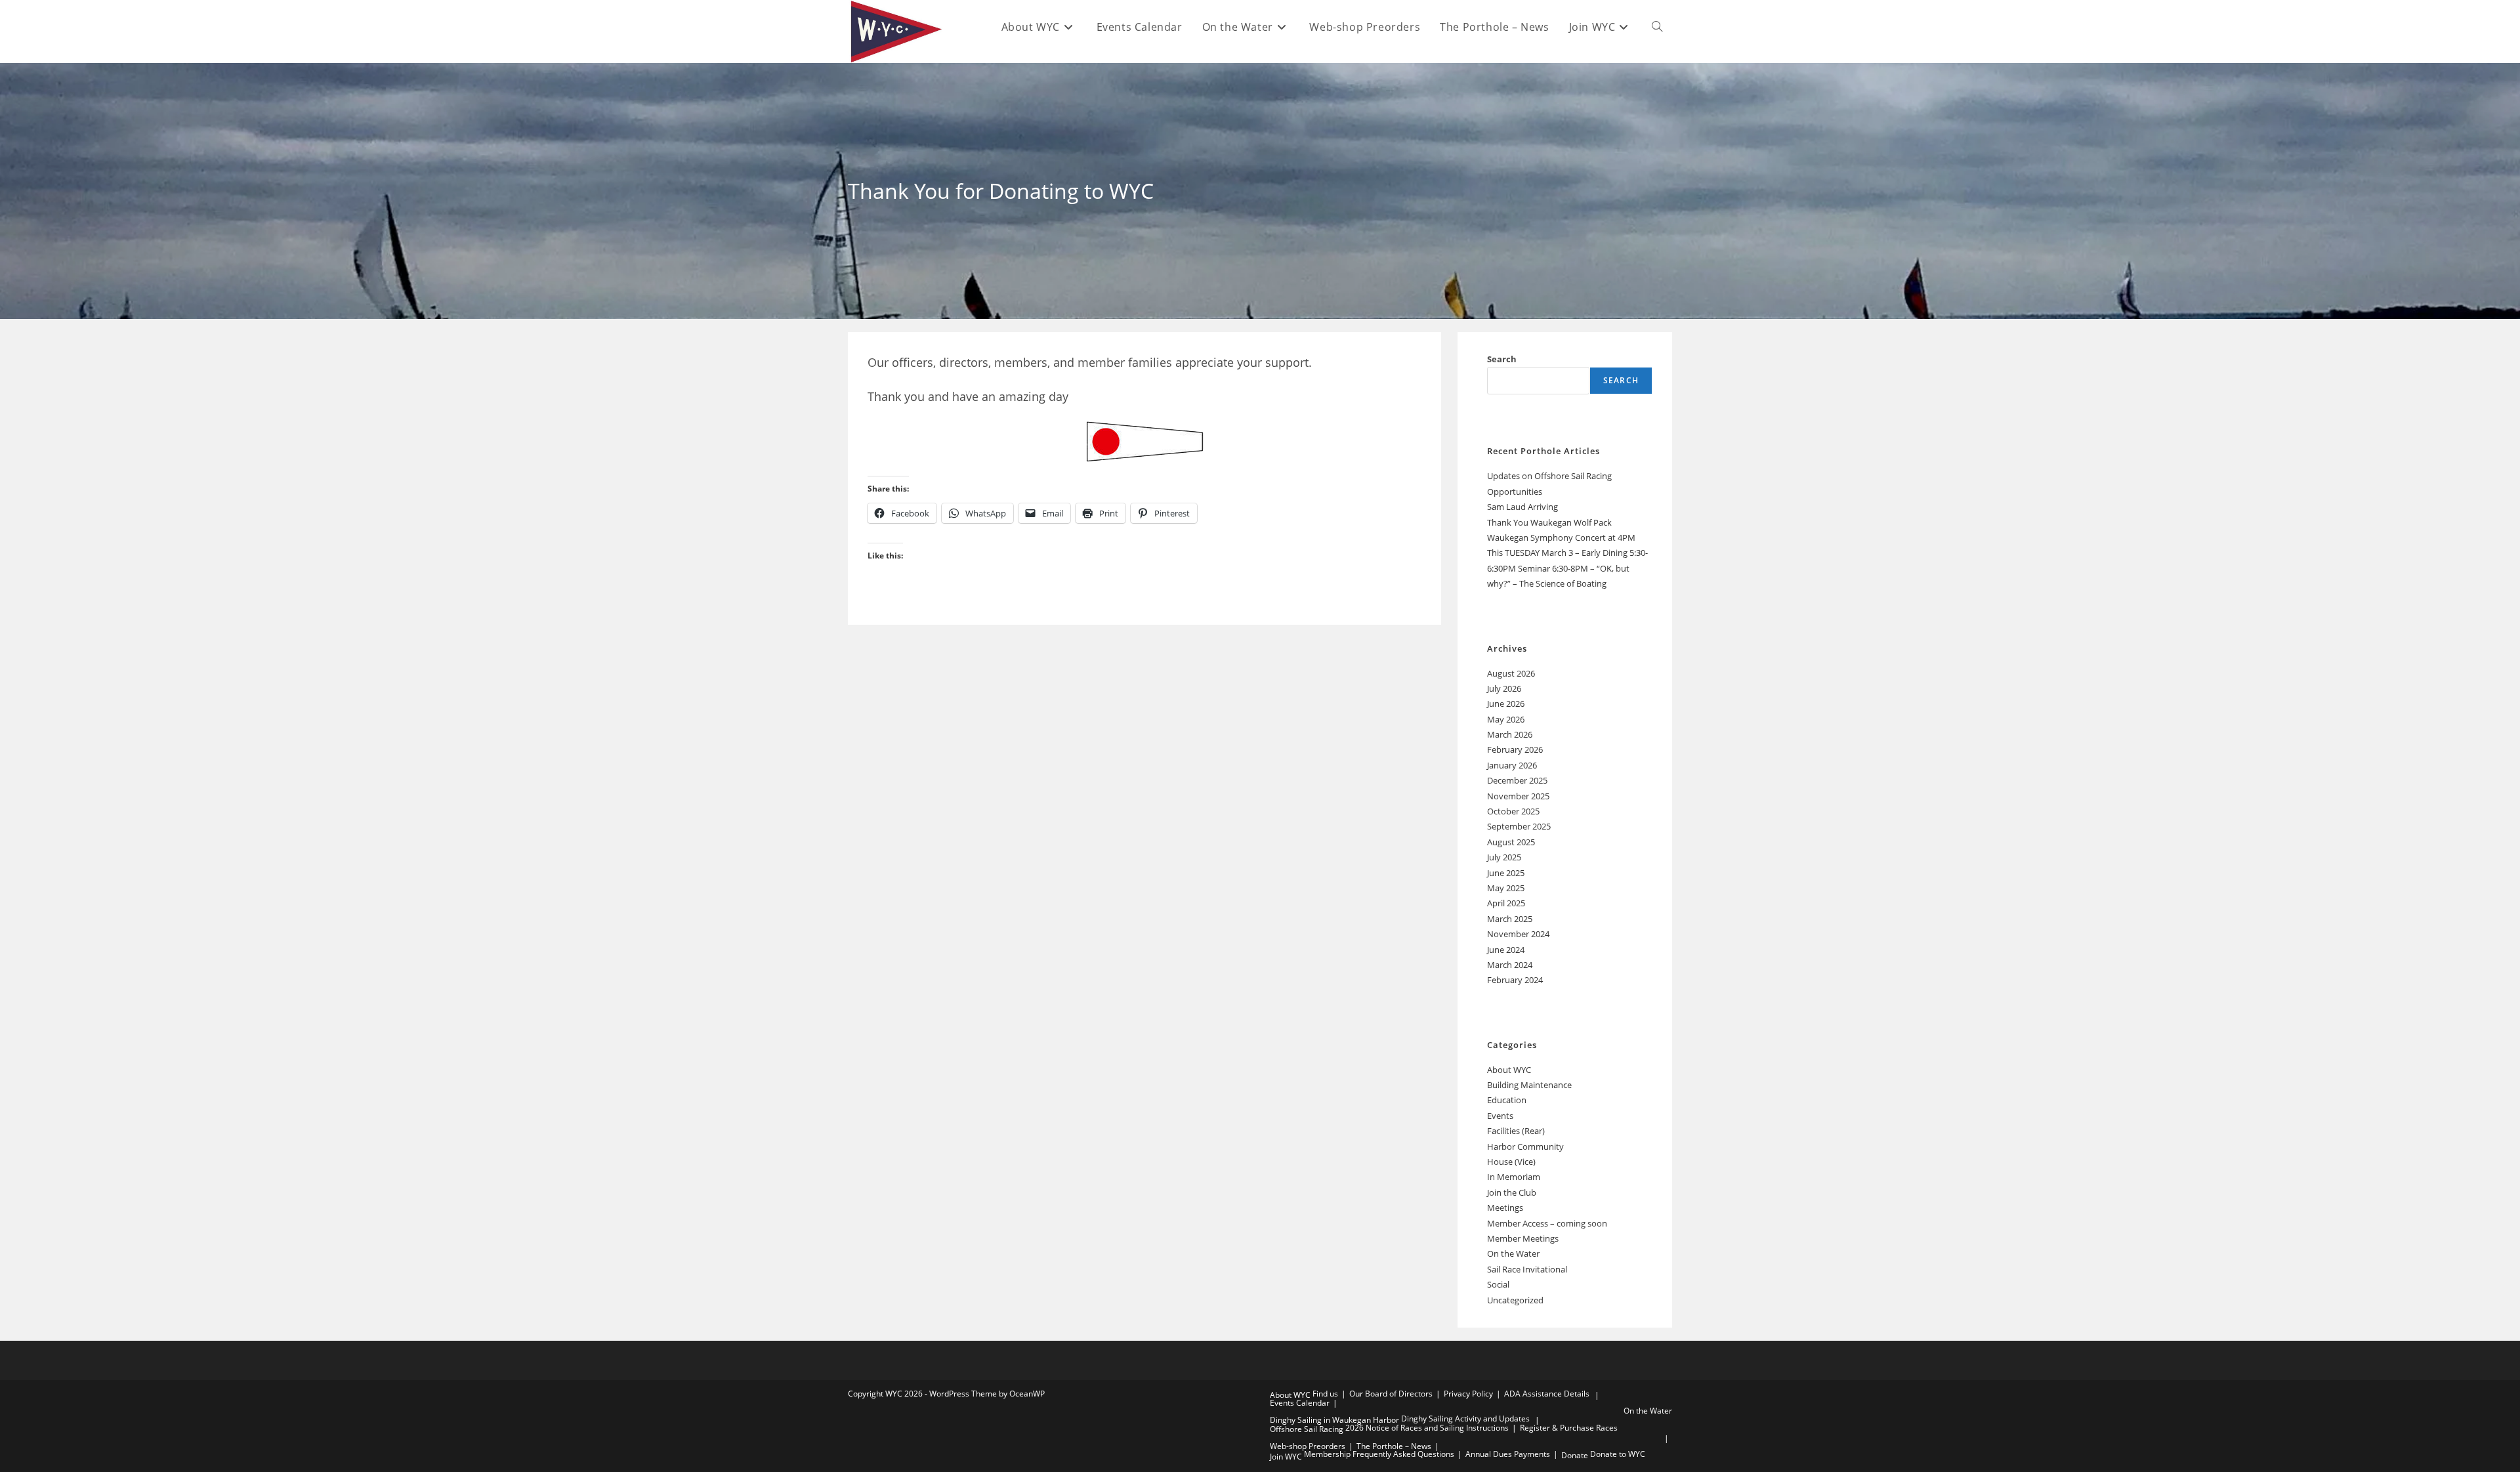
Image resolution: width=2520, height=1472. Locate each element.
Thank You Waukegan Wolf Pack (1549, 522)
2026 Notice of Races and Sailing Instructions (1427, 1428)
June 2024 (1506, 950)
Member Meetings (1523, 1238)
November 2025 (1518, 796)
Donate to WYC (1618, 1454)
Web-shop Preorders (1308, 1446)
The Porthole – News (1394, 1446)
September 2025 (1519, 826)
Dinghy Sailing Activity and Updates (1465, 1419)
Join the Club (1512, 1192)
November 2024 (1518, 934)
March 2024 (1510, 965)
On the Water (1513, 1253)
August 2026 (1511, 673)
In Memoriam (1514, 1177)
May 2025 (1506, 888)
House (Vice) (1511, 1162)
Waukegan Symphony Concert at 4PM (1561, 537)
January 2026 (1512, 765)
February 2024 (1515, 980)
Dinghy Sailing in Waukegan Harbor (1334, 1420)
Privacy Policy (1468, 1394)
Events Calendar (1300, 1403)
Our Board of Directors (1391, 1394)
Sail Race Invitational (1527, 1269)
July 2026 (1504, 688)
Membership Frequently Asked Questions (1379, 1454)
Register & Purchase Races (1569, 1428)
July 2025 (1504, 857)
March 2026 (1510, 734)
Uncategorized (1515, 1300)
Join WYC (1286, 1457)
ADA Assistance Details (1547, 1394)
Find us (1325, 1394)
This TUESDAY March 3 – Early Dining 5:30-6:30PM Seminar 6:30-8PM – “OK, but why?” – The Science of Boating (1567, 568)
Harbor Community (1525, 1146)
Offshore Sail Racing (1307, 1429)
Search (1502, 359)
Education (1507, 1100)
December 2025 (1517, 780)
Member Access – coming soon (1547, 1223)
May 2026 (1506, 719)
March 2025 (1510, 919)
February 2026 (1515, 749)
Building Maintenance (1529, 1085)
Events (1500, 1116)
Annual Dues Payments (1508, 1454)
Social (1498, 1284)
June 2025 (1506, 873)
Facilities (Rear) (1516, 1131)
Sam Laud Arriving (1522, 507)
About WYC (1509, 1070)
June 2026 (1506, 704)
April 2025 (1506, 903)
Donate (1575, 1455)
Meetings (1505, 1208)
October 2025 (1513, 811)
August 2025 (1511, 842)
